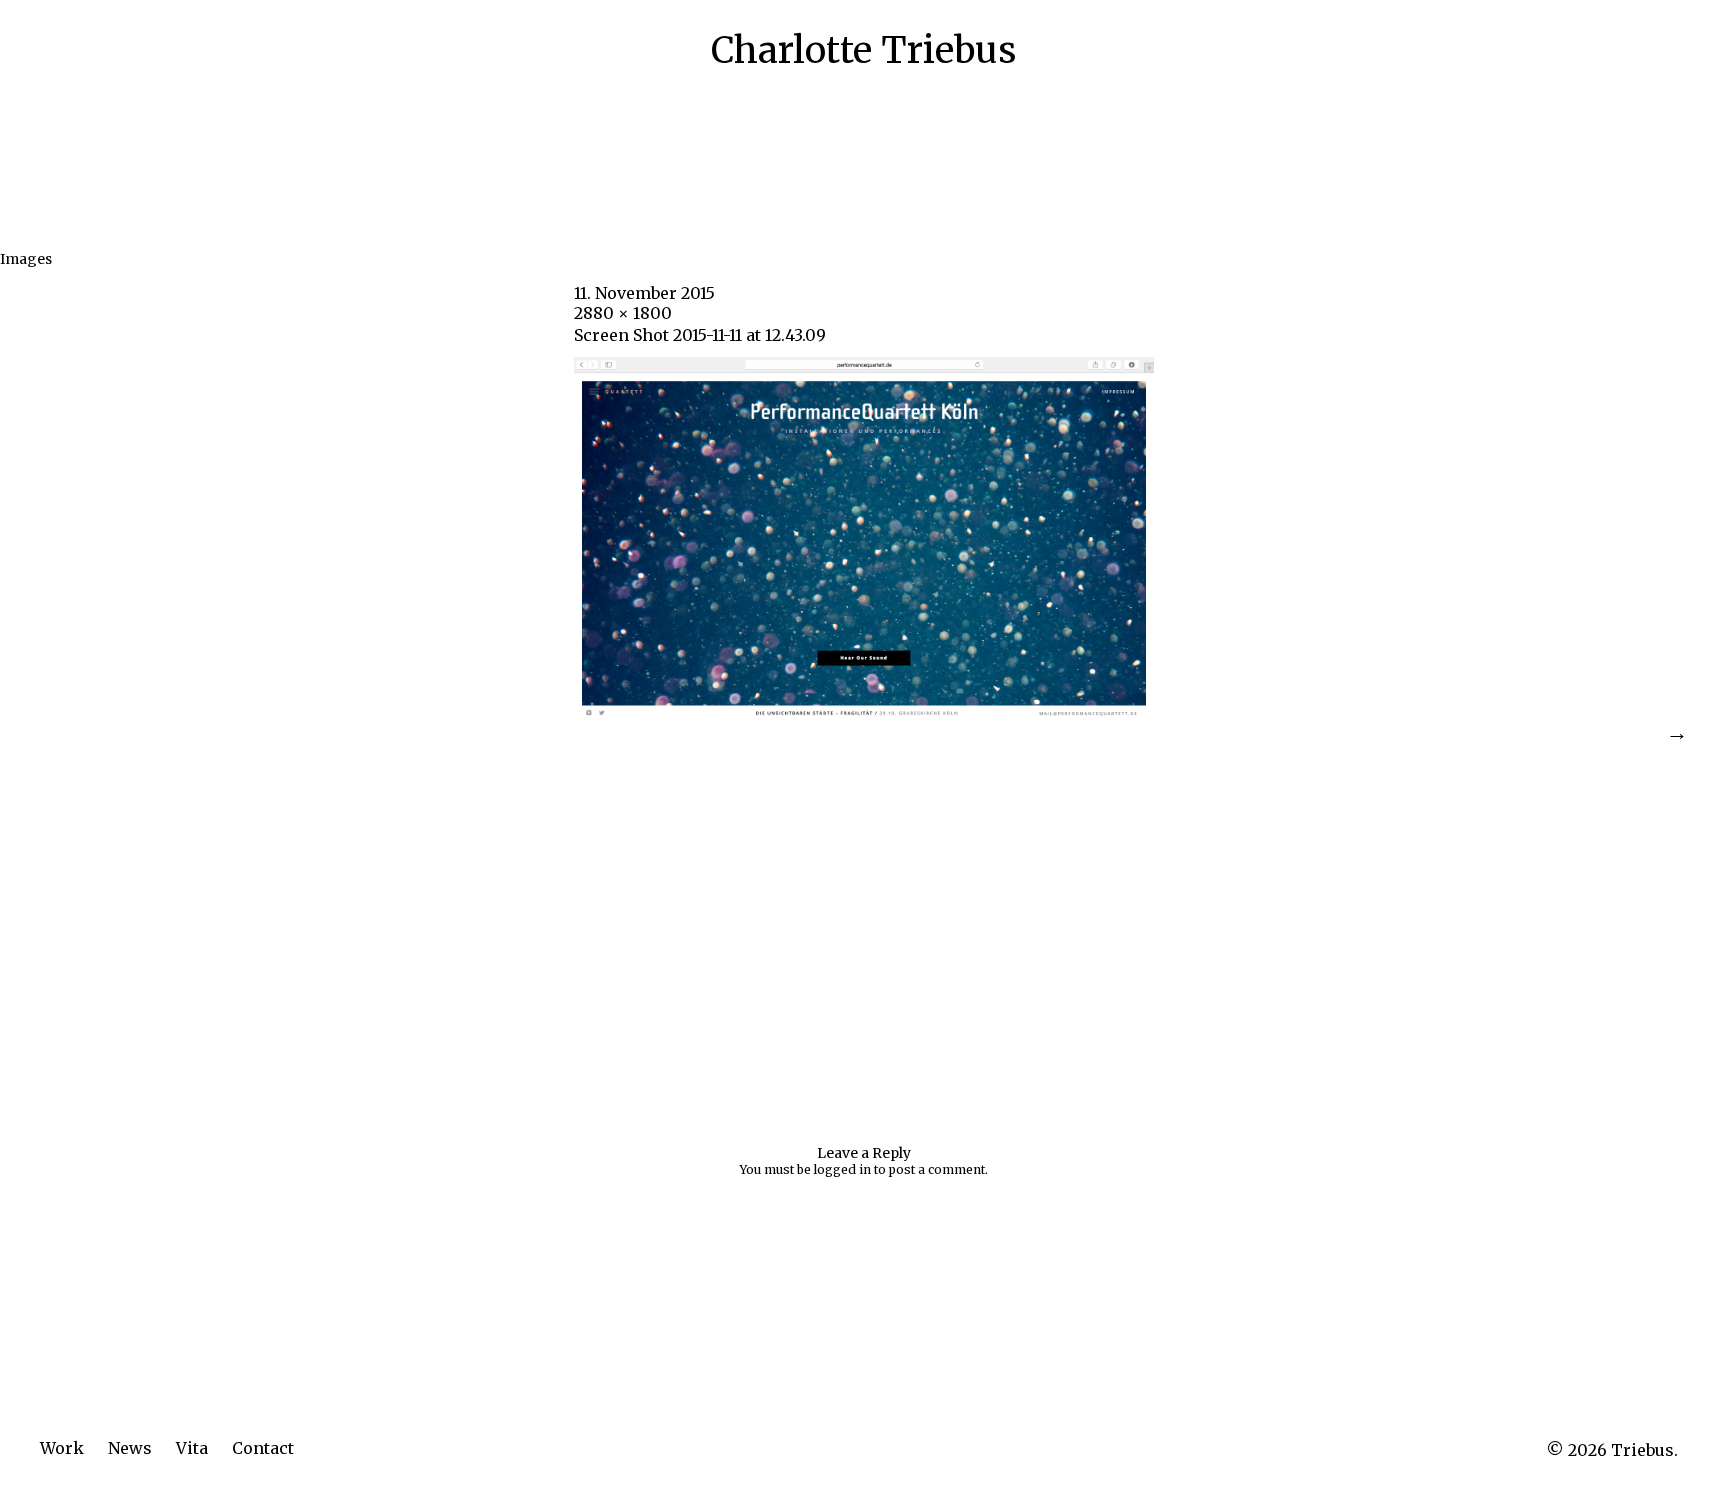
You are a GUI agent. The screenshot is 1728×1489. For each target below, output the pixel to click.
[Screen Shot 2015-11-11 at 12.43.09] (864, 714)
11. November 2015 (644, 293)
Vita (192, 1448)
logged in (842, 1169)
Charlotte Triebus (863, 50)
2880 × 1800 (623, 313)
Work (62, 1448)
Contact (263, 1448)
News (130, 1448)
